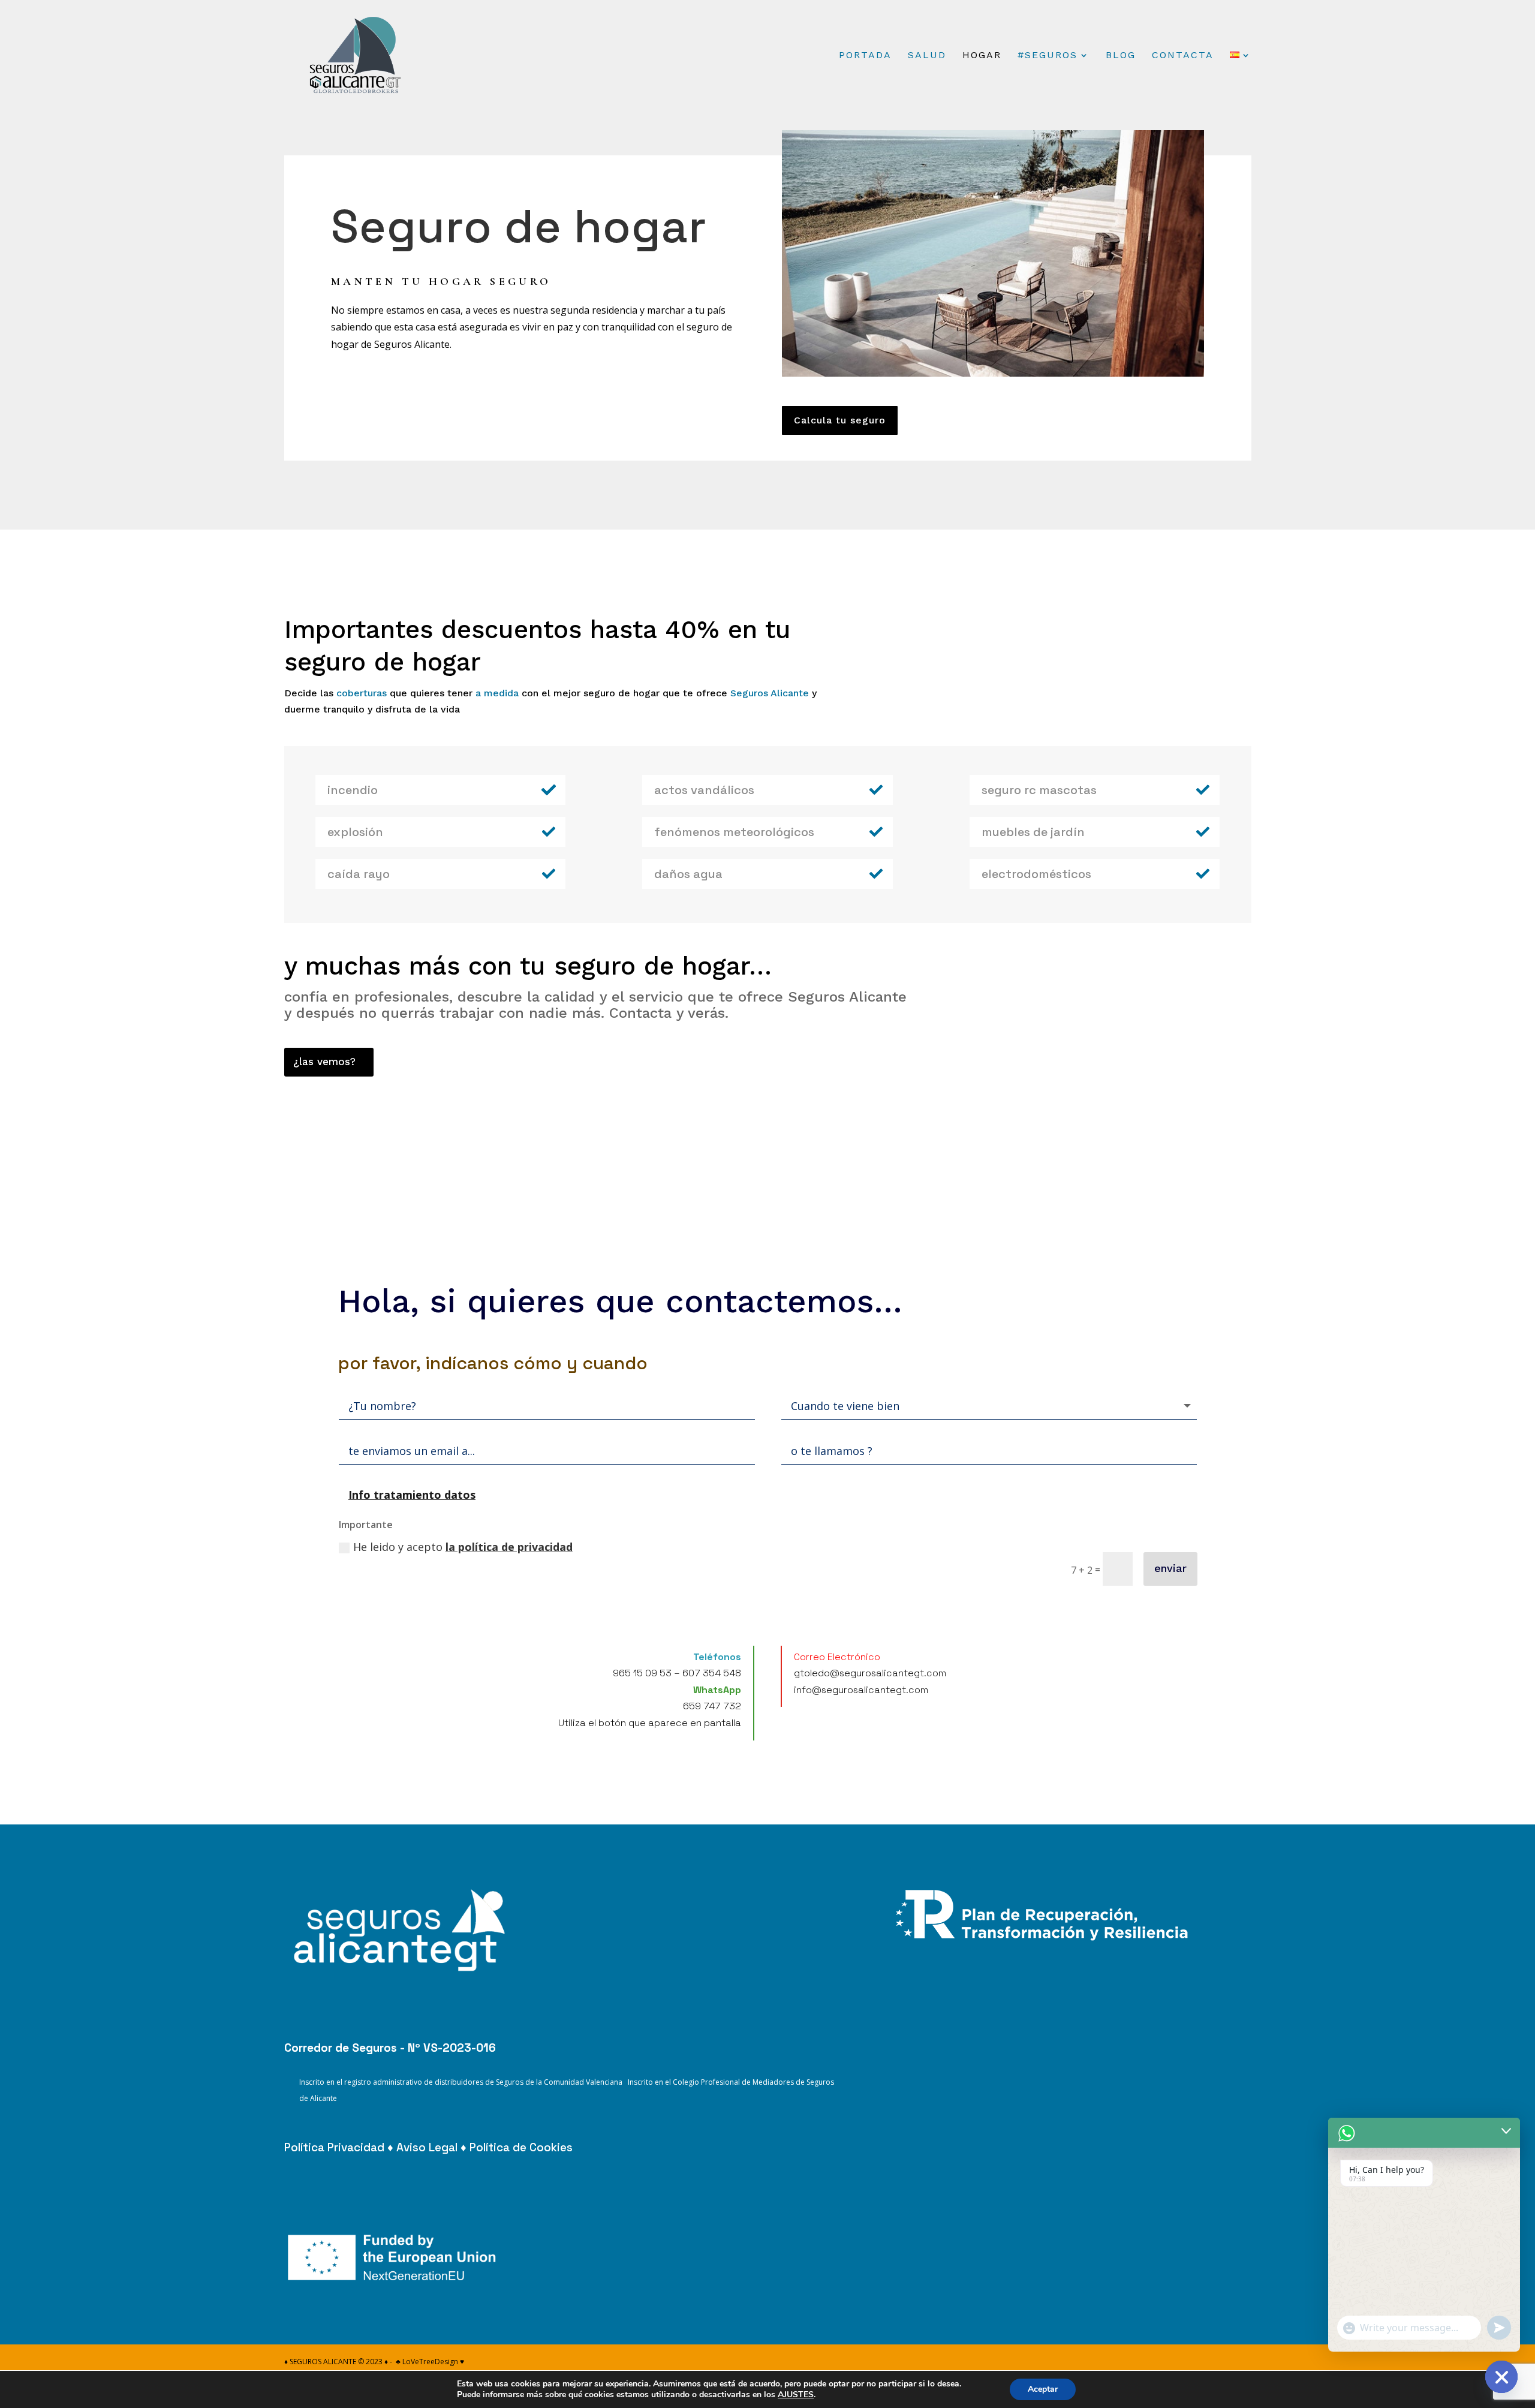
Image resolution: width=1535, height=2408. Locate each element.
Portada (865, 56)
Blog (1121, 56)
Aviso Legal (427, 2147)
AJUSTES (796, 2395)
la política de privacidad (509, 1547)
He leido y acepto (463, 1547)
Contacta (1183, 56)
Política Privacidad (334, 2147)
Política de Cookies (521, 2147)
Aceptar (1043, 2389)
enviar (1170, 1568)
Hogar (982, 56)
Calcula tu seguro (840, 420)
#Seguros (1048, 56)
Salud (927, 56)
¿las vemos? (324, 1062)
